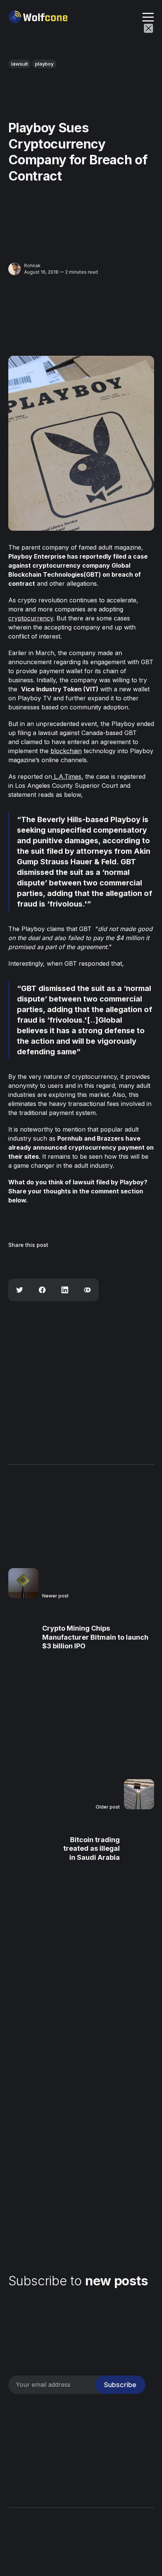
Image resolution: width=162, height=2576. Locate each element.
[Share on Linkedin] (65, 1290)
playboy (44, 64)
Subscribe (120, 2385)
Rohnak (32, 266)
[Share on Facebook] (42, 1290)
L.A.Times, (68, 776)
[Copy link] (87, 1290)
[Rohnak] (15, 269)
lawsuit (20, 64)
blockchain (66, 751)
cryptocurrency (31, 618)
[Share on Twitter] (20, 1290)
